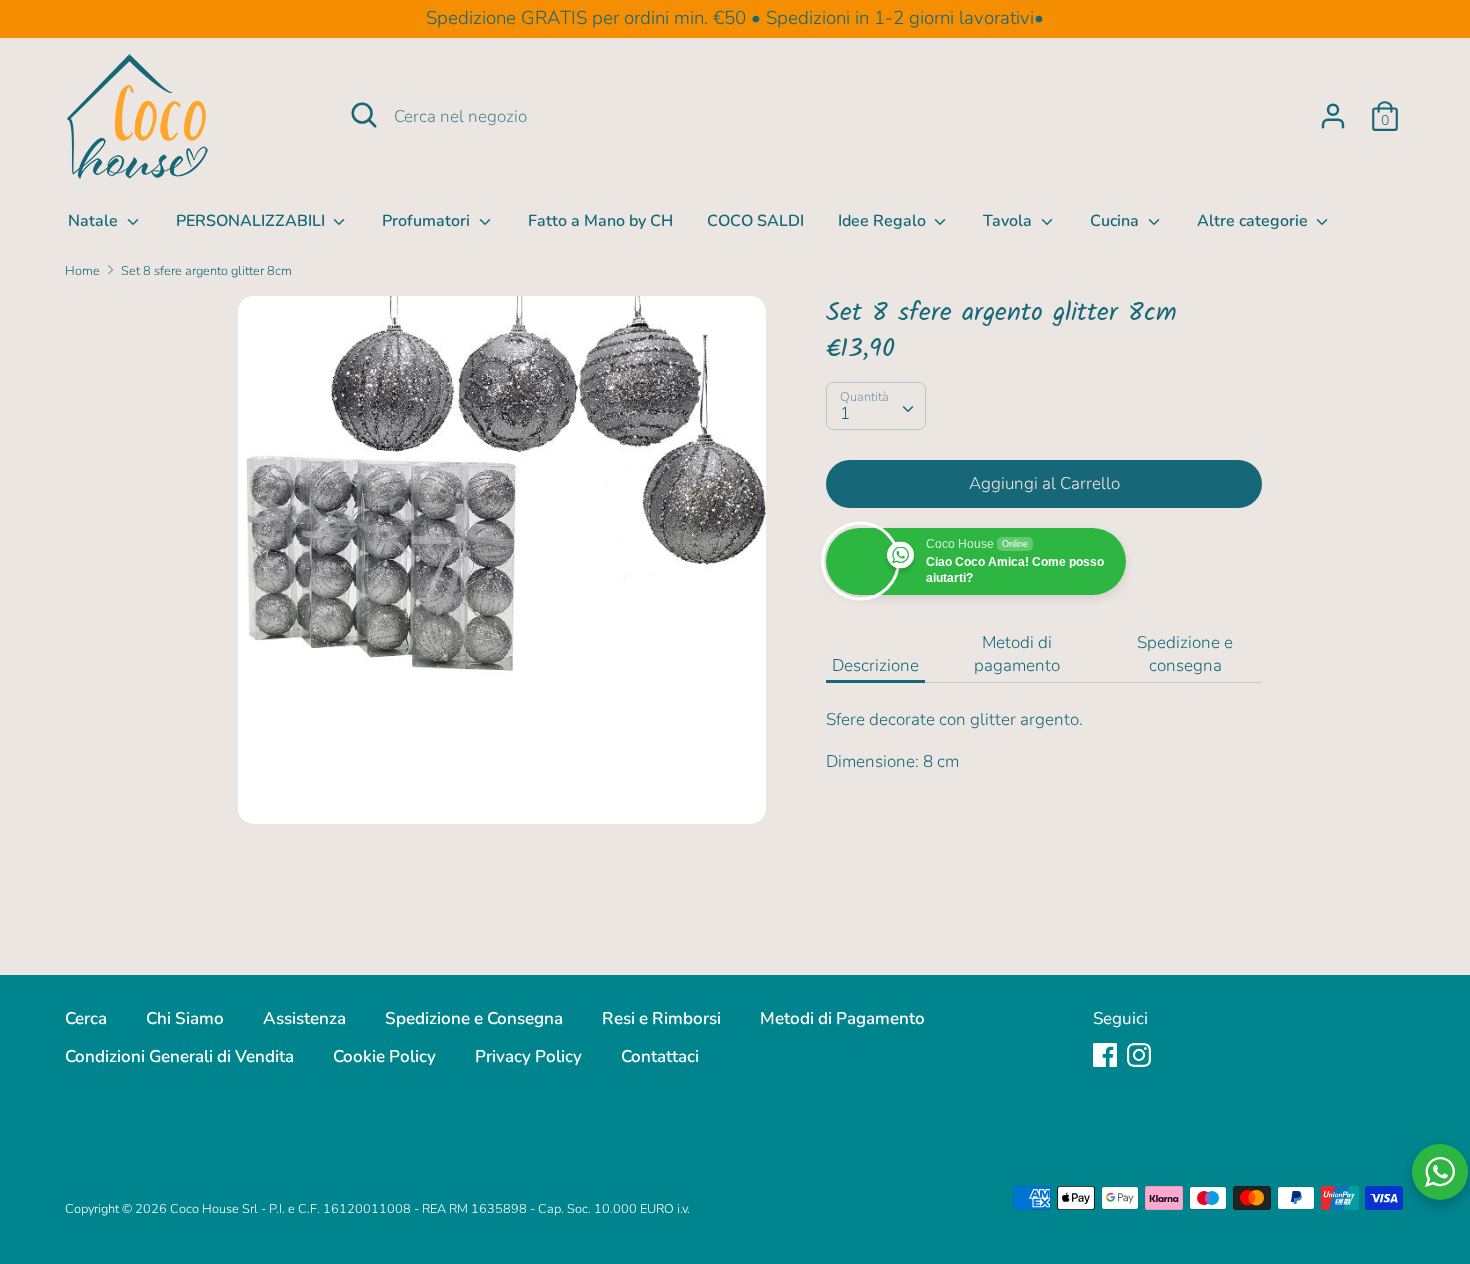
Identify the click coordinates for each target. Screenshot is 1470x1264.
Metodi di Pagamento (842, 1018)
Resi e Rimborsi (661, 1018)
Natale (95, 221)
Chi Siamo (185, 1018)
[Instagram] (1139, 1054)
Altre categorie (1254, 221)
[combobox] (876, 406)
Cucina (1116, 221)
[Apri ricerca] (364, 115)
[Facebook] (1105, 1054)
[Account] (1333, 109)
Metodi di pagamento (1017, 654)
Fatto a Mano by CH (600, 221)
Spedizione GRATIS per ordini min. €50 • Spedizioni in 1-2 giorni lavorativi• (735, 18)
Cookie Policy (384, 1056)
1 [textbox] (845, 413)
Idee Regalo (884, 221)
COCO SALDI (755, 221)
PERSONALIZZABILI (252, 221)
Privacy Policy (528, 1056)
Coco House (204, 1209)
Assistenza (304, 1018)
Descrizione (875, 665)
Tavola (1009, 221)
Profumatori (428, 221)
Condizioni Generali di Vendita (179, 1056)
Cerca (86, 1018)
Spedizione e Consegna (474, 1018)
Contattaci (660, 1056)
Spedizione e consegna (1185, 654)
